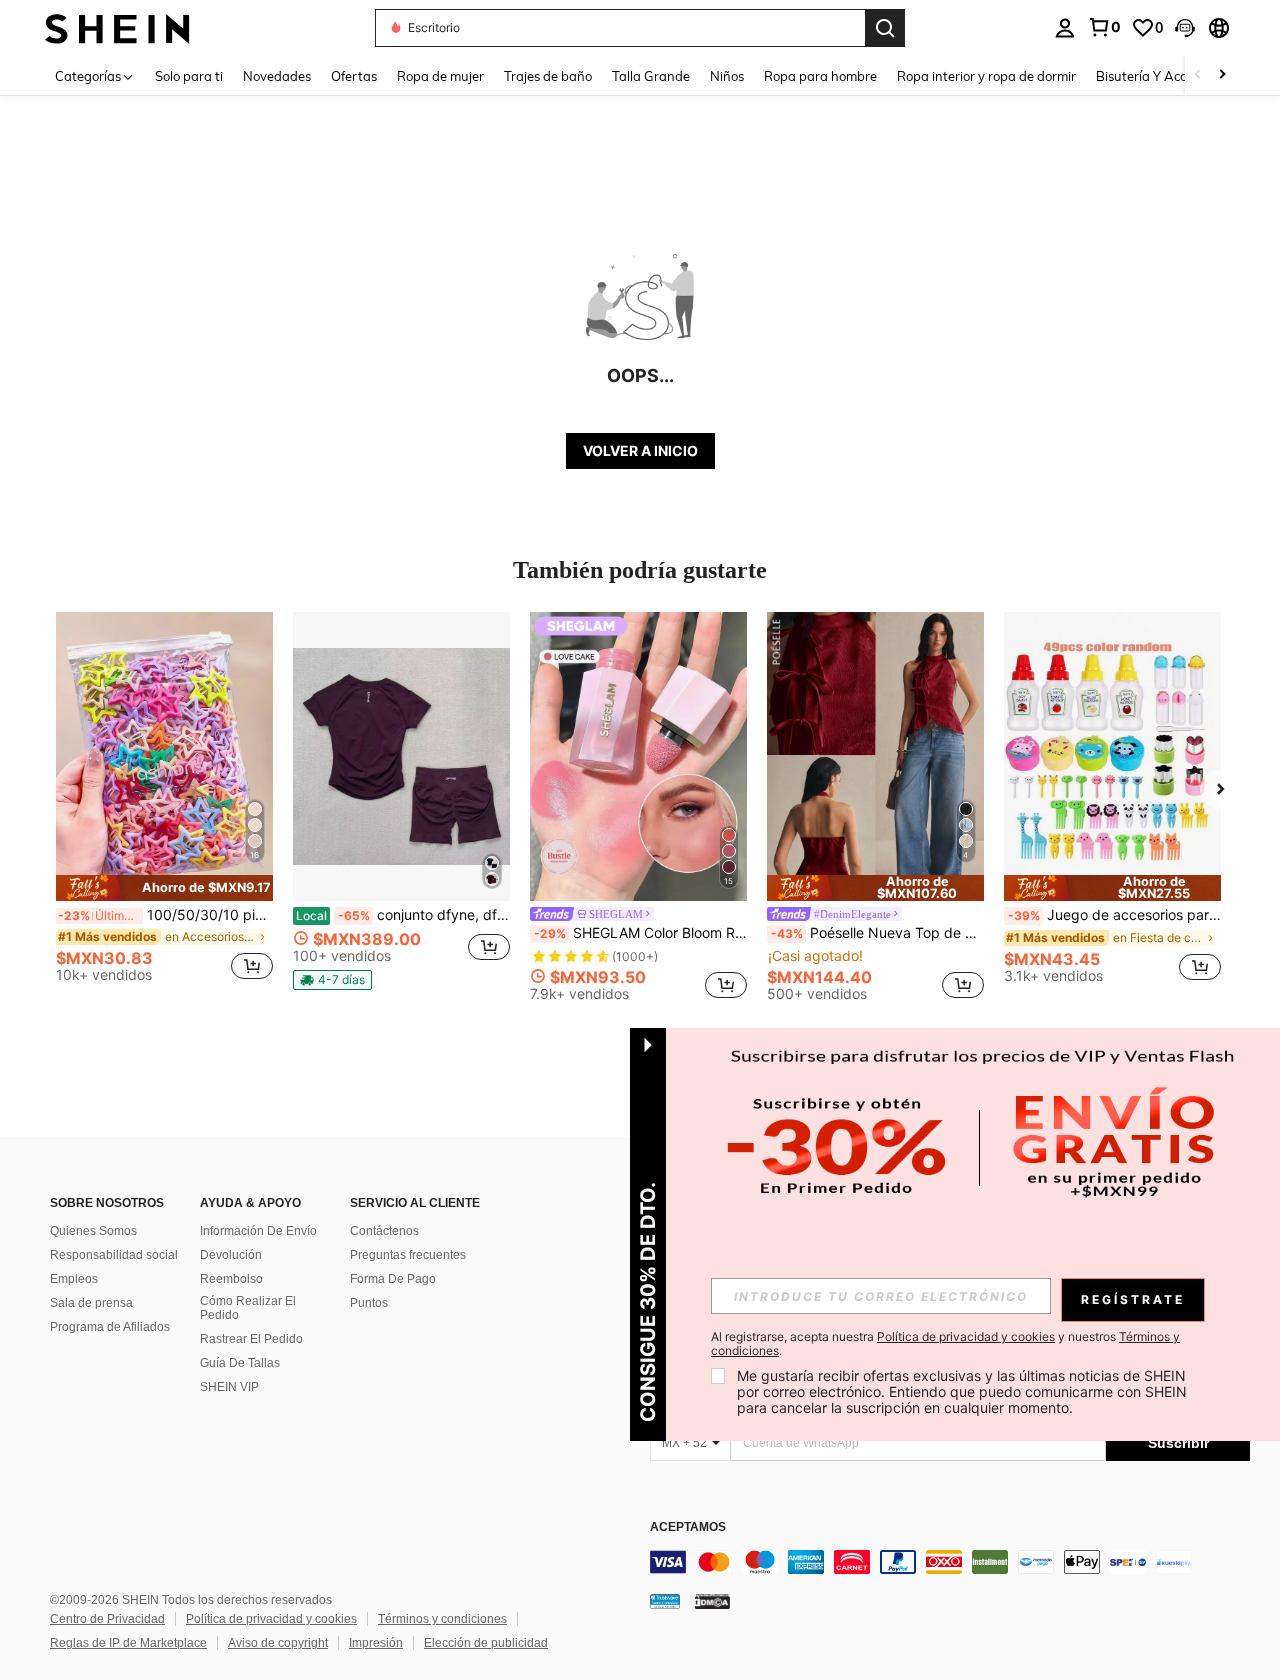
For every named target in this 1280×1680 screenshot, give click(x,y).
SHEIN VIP (229, 1387)
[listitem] (164, 805)
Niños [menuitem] (727, 76)
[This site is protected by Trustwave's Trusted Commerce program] (665, 1600)
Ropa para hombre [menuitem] (820, 76)
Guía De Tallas (240, 1363)
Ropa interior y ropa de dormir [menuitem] (986, 76)
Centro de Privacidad (107, 1619)
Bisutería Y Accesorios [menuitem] (1161, 76)
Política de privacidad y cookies (271, 1619)
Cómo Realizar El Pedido (248, 1308)
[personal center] (1065, 28)
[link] (1104, 27)
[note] (164, 888)
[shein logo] (117, 27)
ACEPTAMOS (688, 1527)
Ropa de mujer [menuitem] (440, 76)
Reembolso (231, 1279)
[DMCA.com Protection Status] (712, 1600)
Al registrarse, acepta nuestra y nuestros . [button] (945, 1344)
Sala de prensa (91, 1303)
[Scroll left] (1198, 75)
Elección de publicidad (486, 1643)
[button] (1185, 28)
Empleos (74, 1279)
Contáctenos (384, 1231)
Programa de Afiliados (110, 1327)
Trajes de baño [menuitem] (548, 76)
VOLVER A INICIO (640, 450)
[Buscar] (885, 28)
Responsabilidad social (114, 1255)
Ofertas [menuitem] (354, 76)
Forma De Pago (393, 1279)
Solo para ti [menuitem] (189, 76)
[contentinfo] (950, 1562)
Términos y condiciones (442, 1619)
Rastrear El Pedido (251, 1339)
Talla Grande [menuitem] (651, 76)
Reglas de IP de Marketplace (128, 1643)
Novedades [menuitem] (277, 76)
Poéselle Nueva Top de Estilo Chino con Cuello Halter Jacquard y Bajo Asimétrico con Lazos (877, 933)
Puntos (369, 1303)
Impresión (376, 1643)
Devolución (231, 1255)
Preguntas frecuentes (408, 1255)
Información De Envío (258, 1231)
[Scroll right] (1222, 75)
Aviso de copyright (278, 1643)
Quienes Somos (93, 1231)
